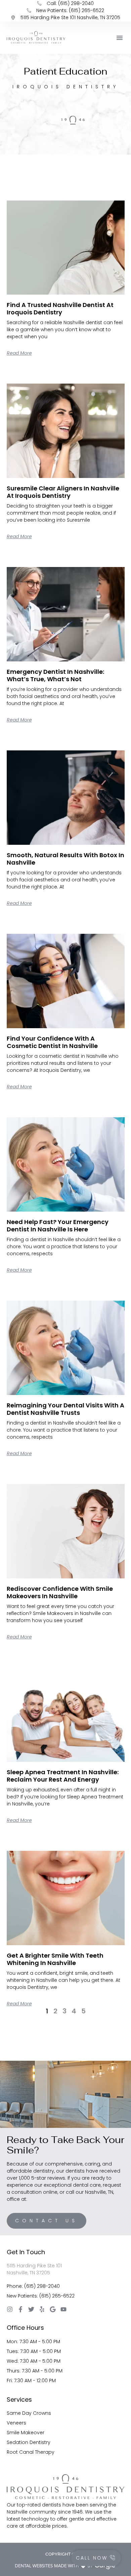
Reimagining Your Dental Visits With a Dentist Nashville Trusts (65, 1409)
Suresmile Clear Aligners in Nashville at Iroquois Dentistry (63, 492)
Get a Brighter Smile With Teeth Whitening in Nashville (55, 1959)
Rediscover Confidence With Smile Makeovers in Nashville (60, 1592)
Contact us (47, 2221)
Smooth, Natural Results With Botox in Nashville (65, 859)
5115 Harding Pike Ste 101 (34, 2266)
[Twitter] (31, 2309)
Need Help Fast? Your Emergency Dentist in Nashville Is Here (58, 1226)
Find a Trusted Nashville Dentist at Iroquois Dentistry (60, 309)
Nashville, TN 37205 (28, 2273)
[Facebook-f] (20, 2309)
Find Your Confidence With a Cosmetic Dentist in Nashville (52, 1042)
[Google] (53, 2309)
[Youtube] (63, 2309)
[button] (120, 38)
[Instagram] (10, 2309)
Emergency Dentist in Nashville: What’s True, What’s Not (55, 675)
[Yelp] (42, 2309)
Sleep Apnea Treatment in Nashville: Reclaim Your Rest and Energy (63, 1776)
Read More (19, 353)
